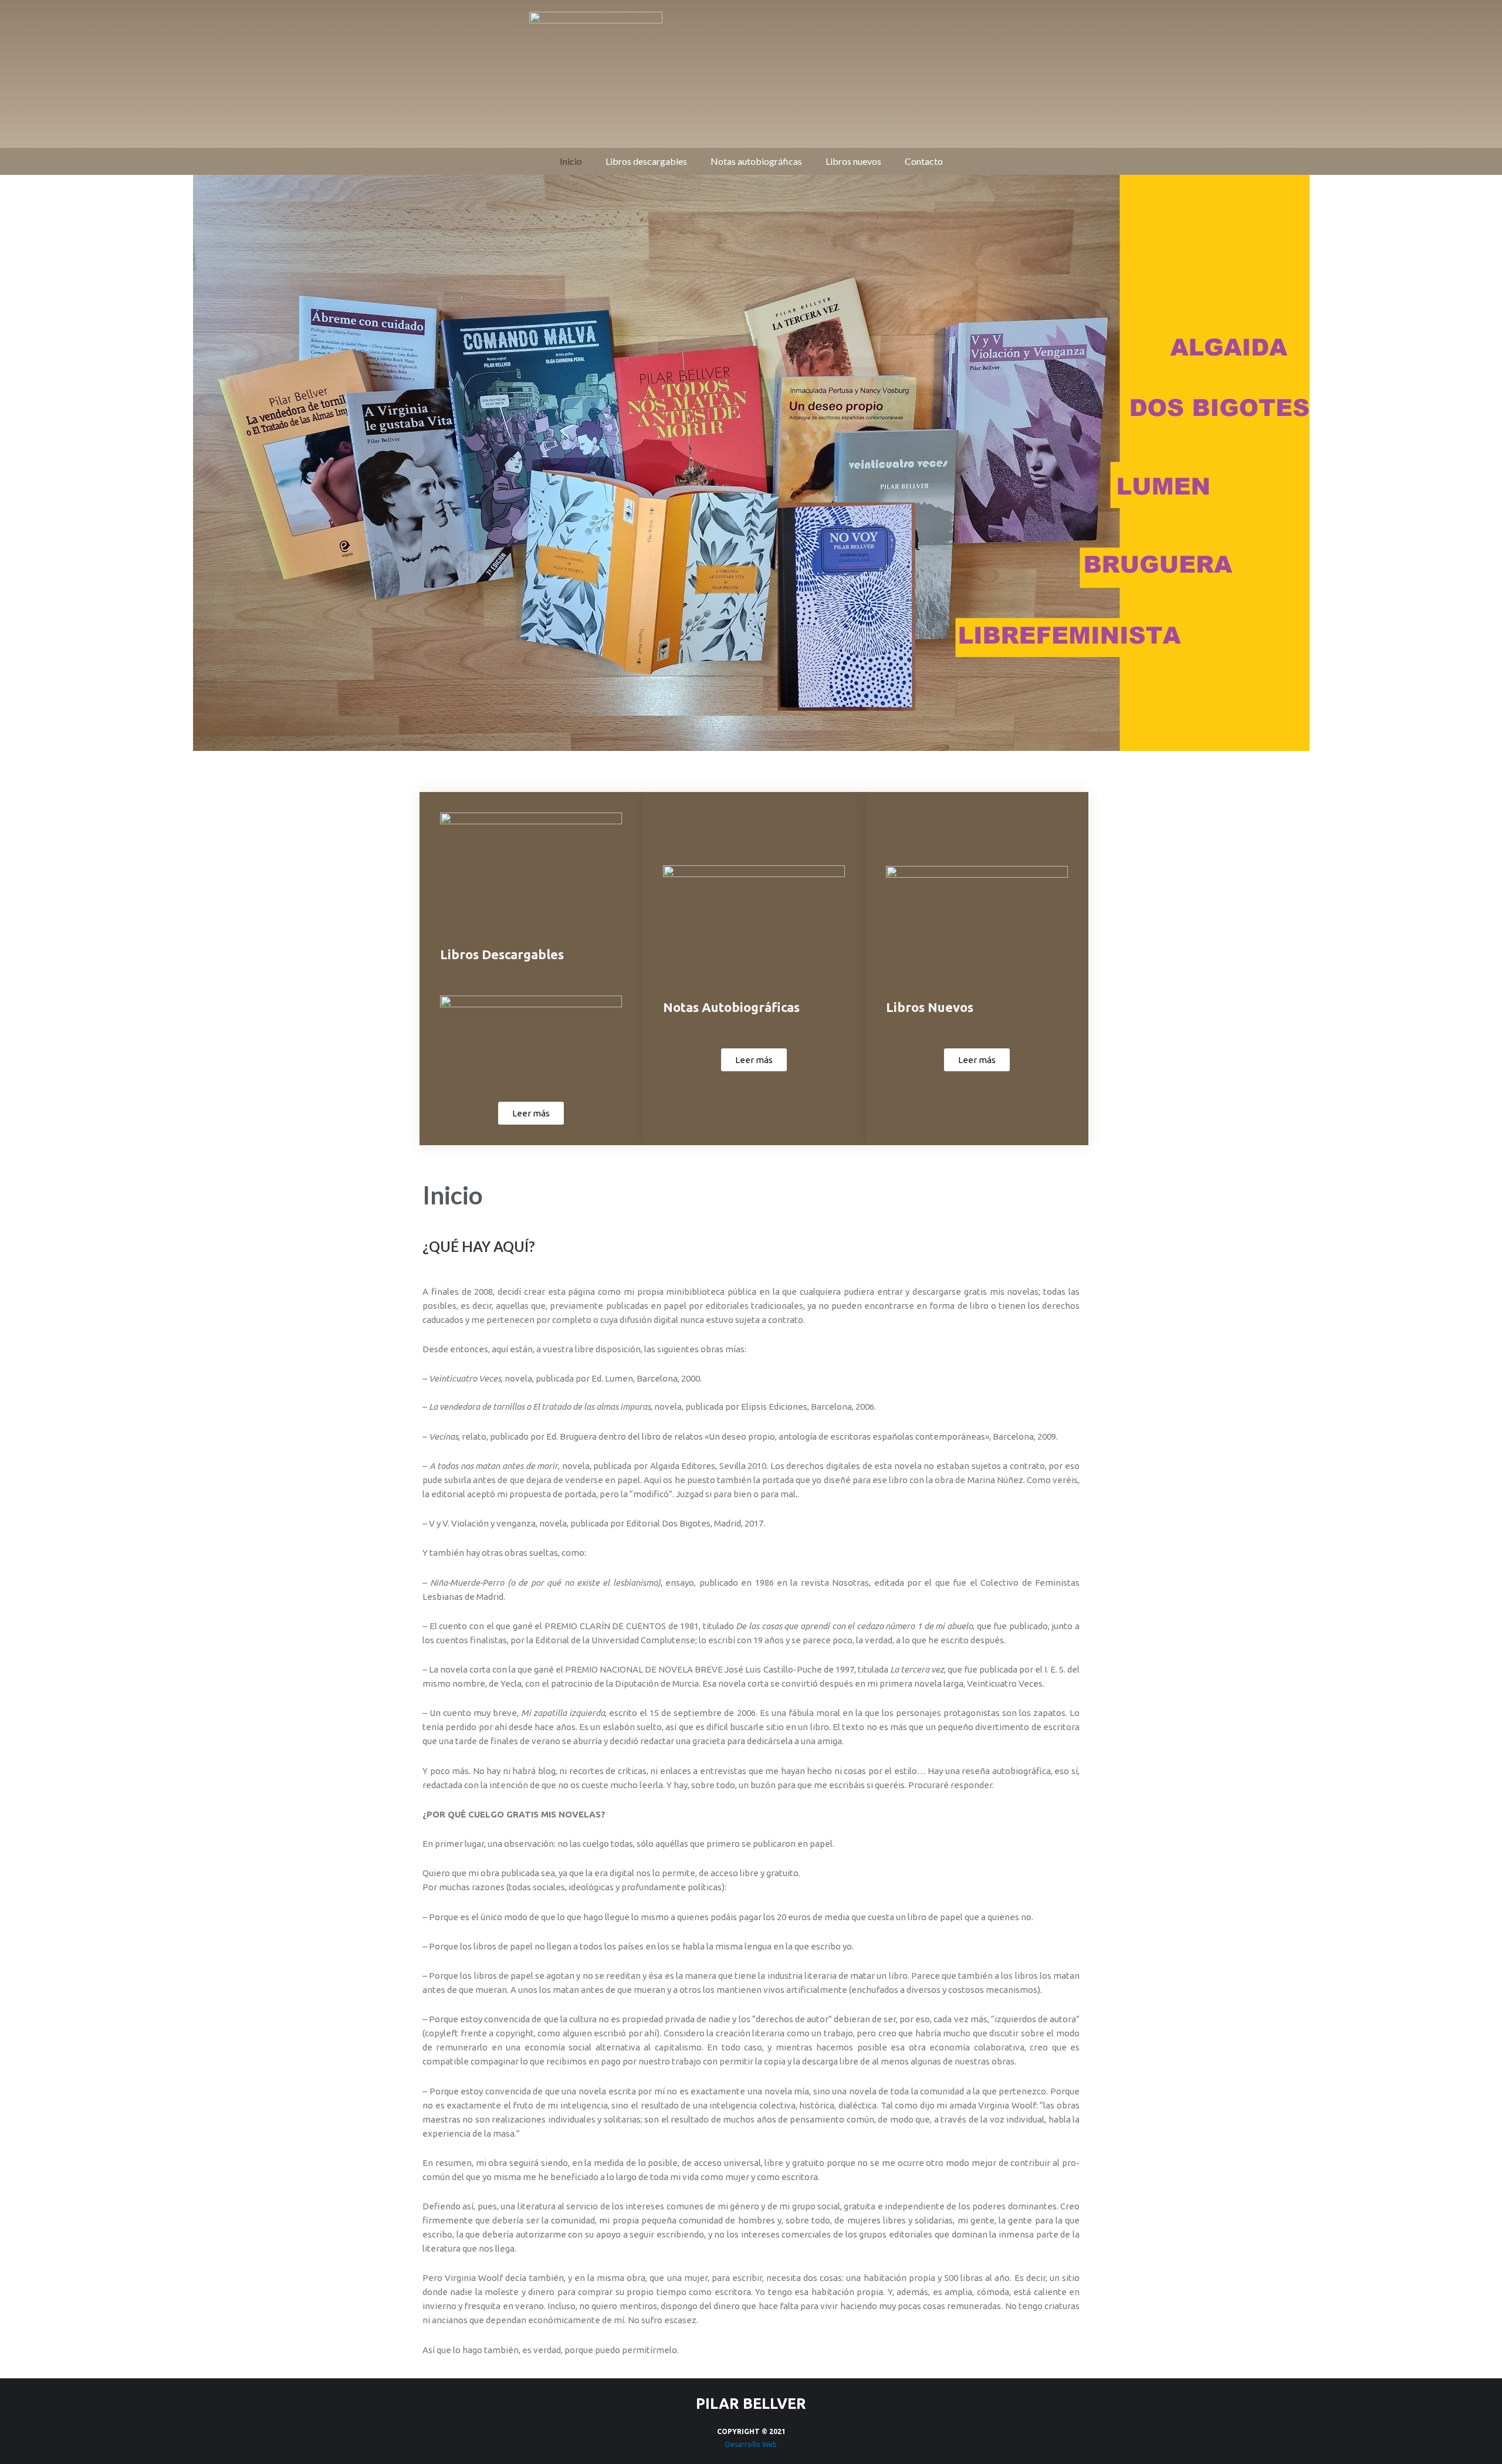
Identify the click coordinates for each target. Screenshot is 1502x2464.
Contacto (924, 161)
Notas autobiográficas (756, 161)
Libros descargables (646, 161)
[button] (531, 1113)
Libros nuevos (853, 161)
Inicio (571, 161)
